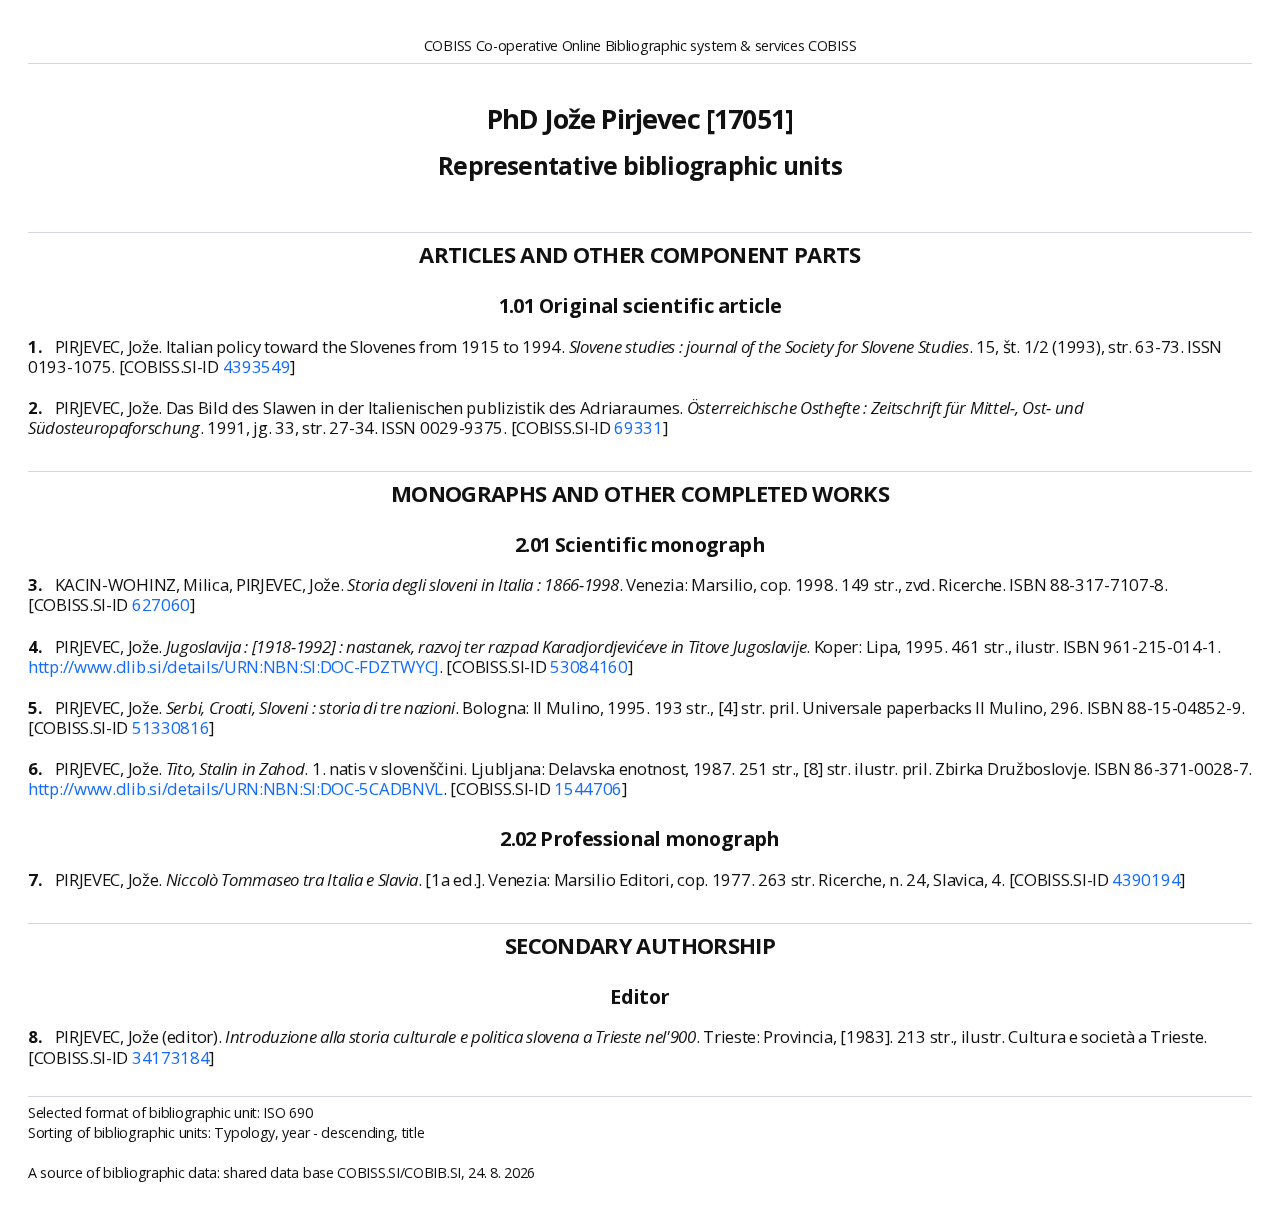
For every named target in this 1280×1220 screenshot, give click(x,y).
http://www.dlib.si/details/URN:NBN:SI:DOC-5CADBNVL (235, 788)
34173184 (171, 1057)
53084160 (589, 666)
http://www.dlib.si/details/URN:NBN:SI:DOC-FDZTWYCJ (233, 666)
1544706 (588, 788)
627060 (161, 604)
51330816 (171, 727)
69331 (638, 427)
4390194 (1146, 879)
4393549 (257, 366)
